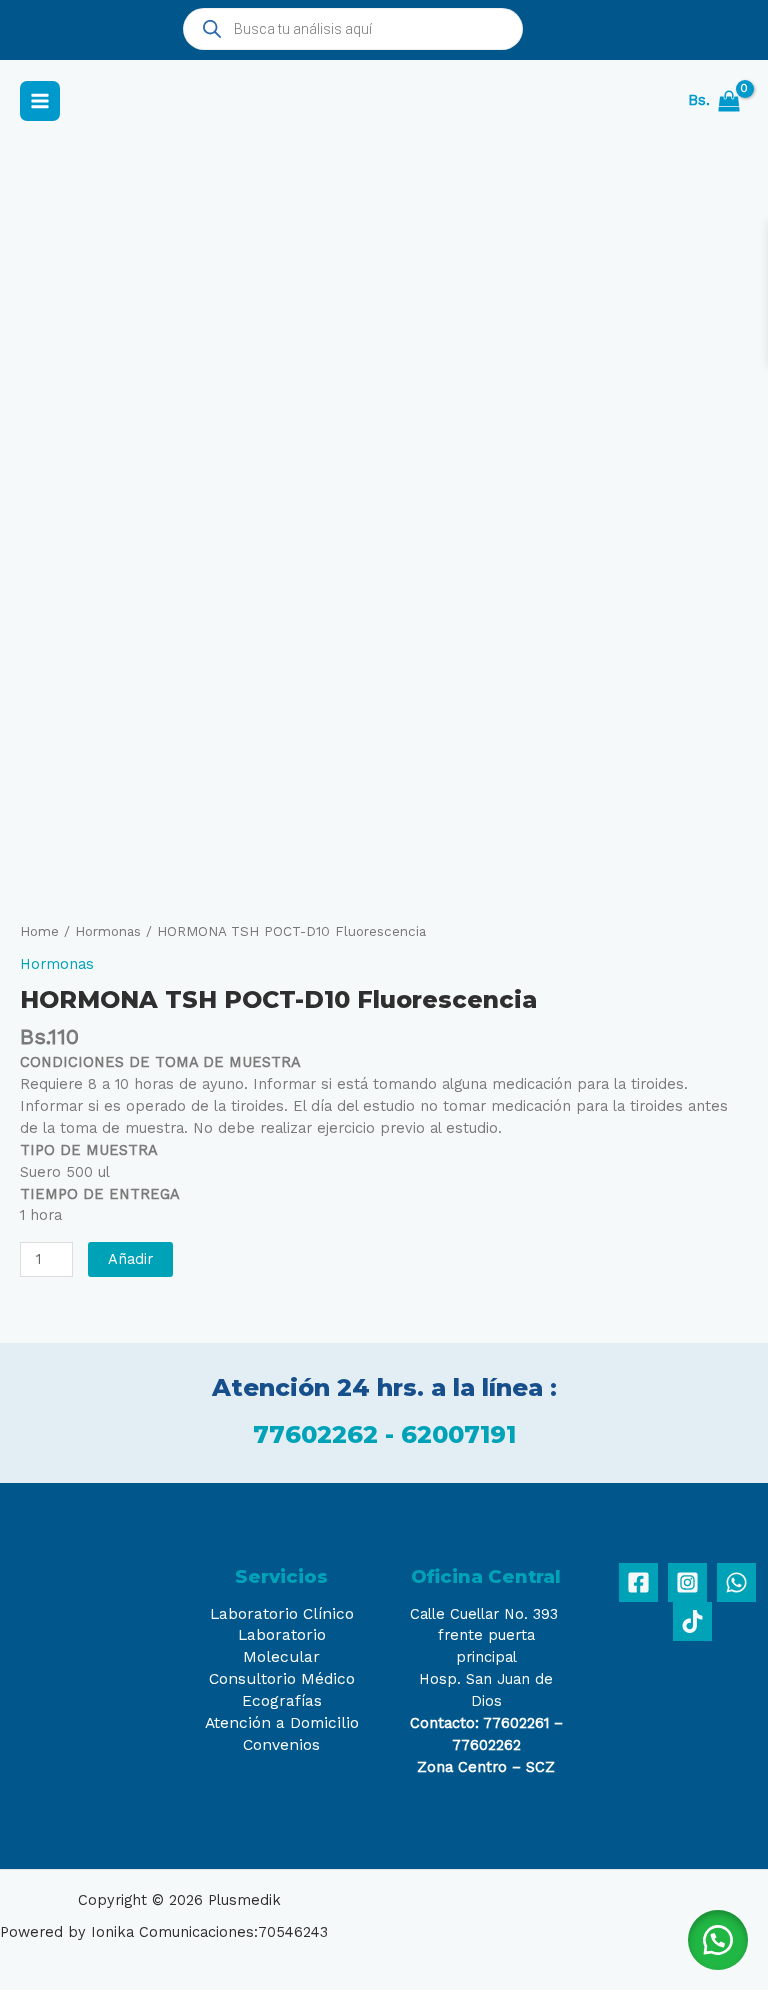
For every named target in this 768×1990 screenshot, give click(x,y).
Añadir (130, 1259)
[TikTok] (692, 1621)
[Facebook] (638, 1582)
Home (39, 931)
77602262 (319, 1434)
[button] (718, 1940)
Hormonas (108, 931)
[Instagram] (687, 1582)
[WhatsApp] (736, 1582)
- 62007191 (450, 1434)
